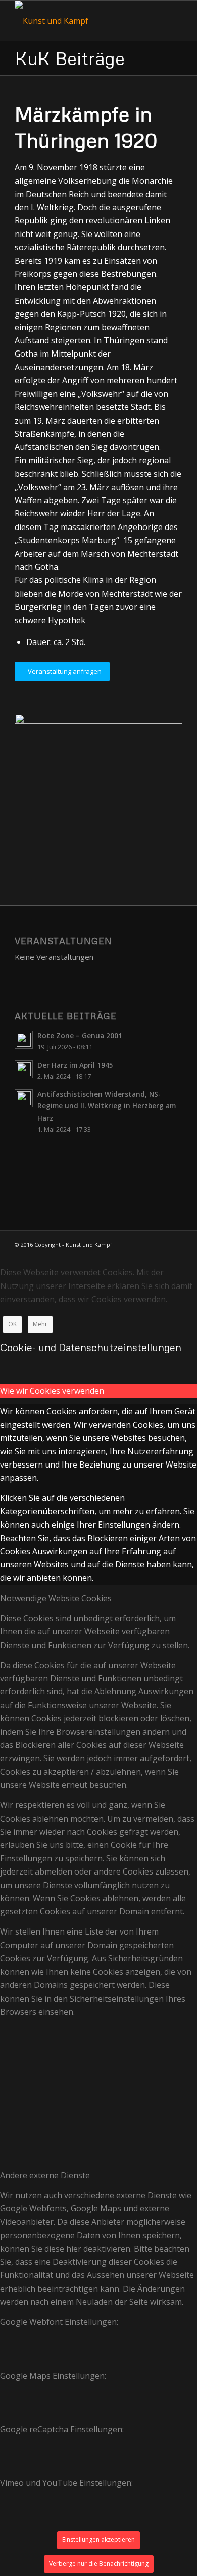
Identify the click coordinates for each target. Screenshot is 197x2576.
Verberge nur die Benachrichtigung (99, 2564)
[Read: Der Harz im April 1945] (24, 1069)
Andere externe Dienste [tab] (45, 2175)
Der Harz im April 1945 (75, 1065)
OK (12, 1324)
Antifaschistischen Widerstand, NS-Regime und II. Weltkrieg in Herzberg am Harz (107, 1106)
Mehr (40, 1324)
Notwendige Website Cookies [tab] (56, 1598)
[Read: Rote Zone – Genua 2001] (24, 1040)
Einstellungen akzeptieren (98, 2539)
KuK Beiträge (70, 58)
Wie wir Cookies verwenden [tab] (52, 1391)
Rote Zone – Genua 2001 (80, 1036)
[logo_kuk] (82, 21)
